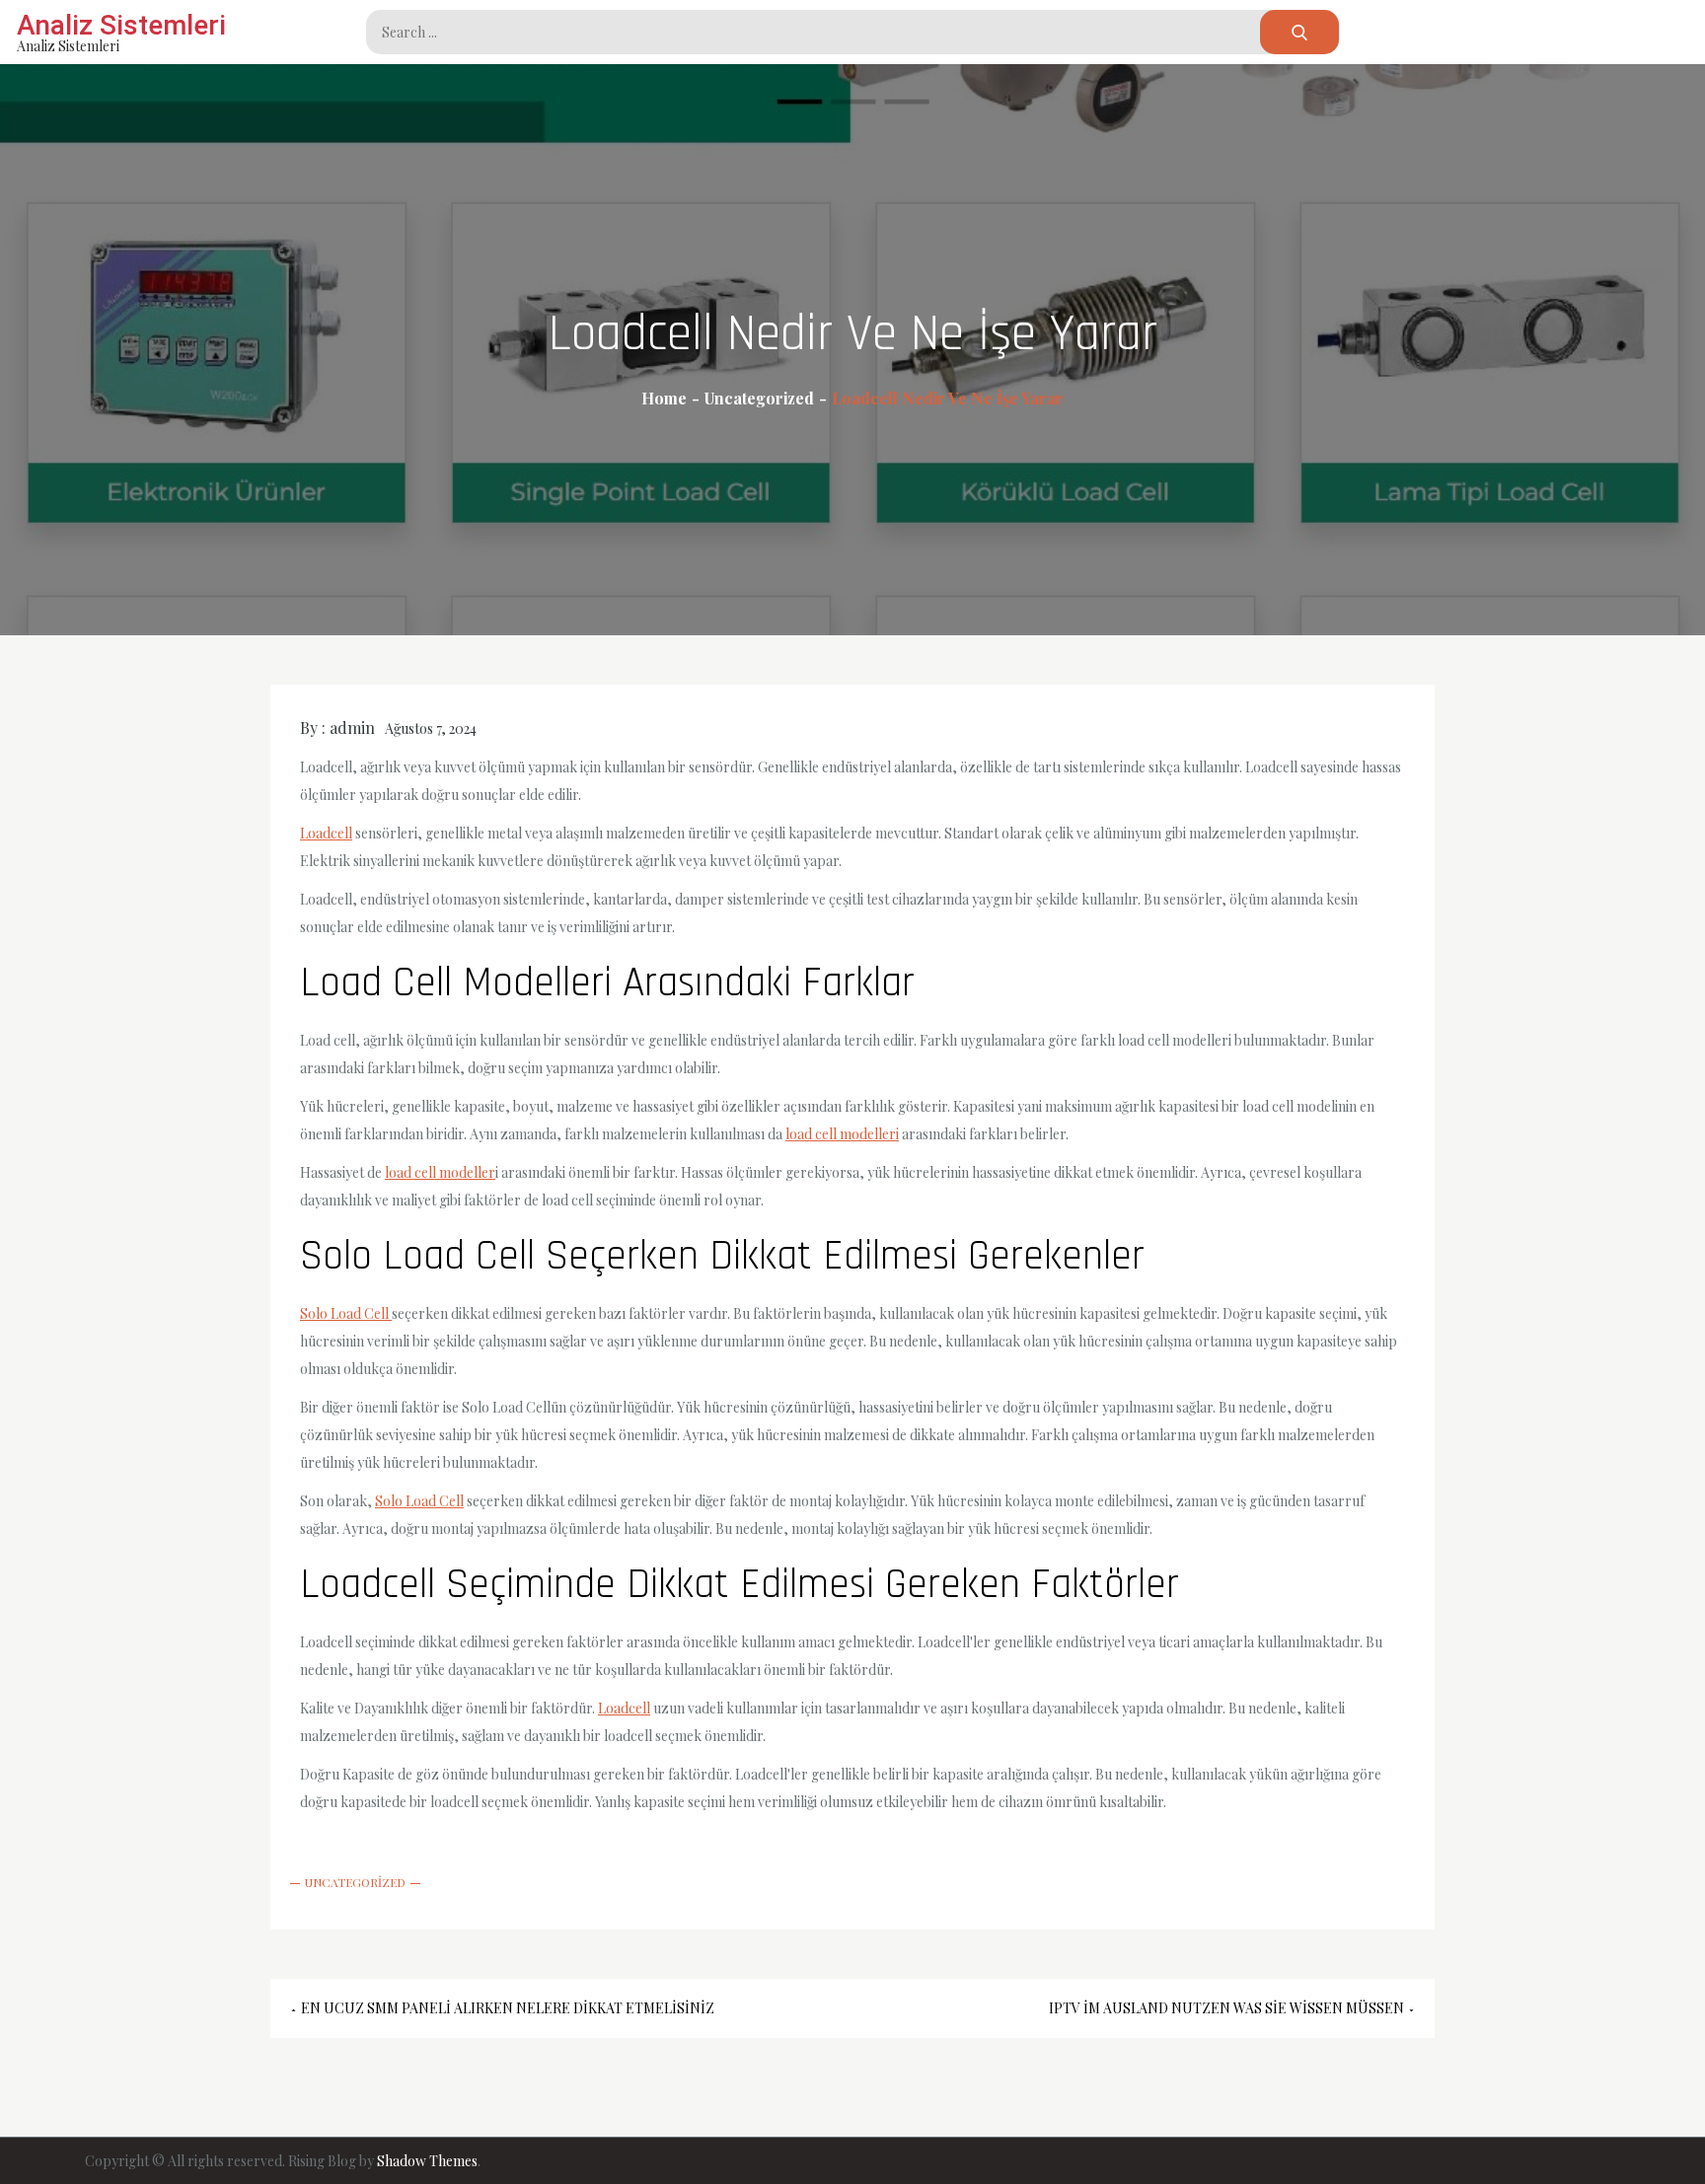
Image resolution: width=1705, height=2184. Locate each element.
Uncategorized (355, 1882)
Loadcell (326, 833)
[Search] (1299, 32)
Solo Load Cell (346, 1313)
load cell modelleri (842, 1134)
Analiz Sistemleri (121, 25)
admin (352, 728)
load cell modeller (440, 1172)
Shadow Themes (427, 2161)
